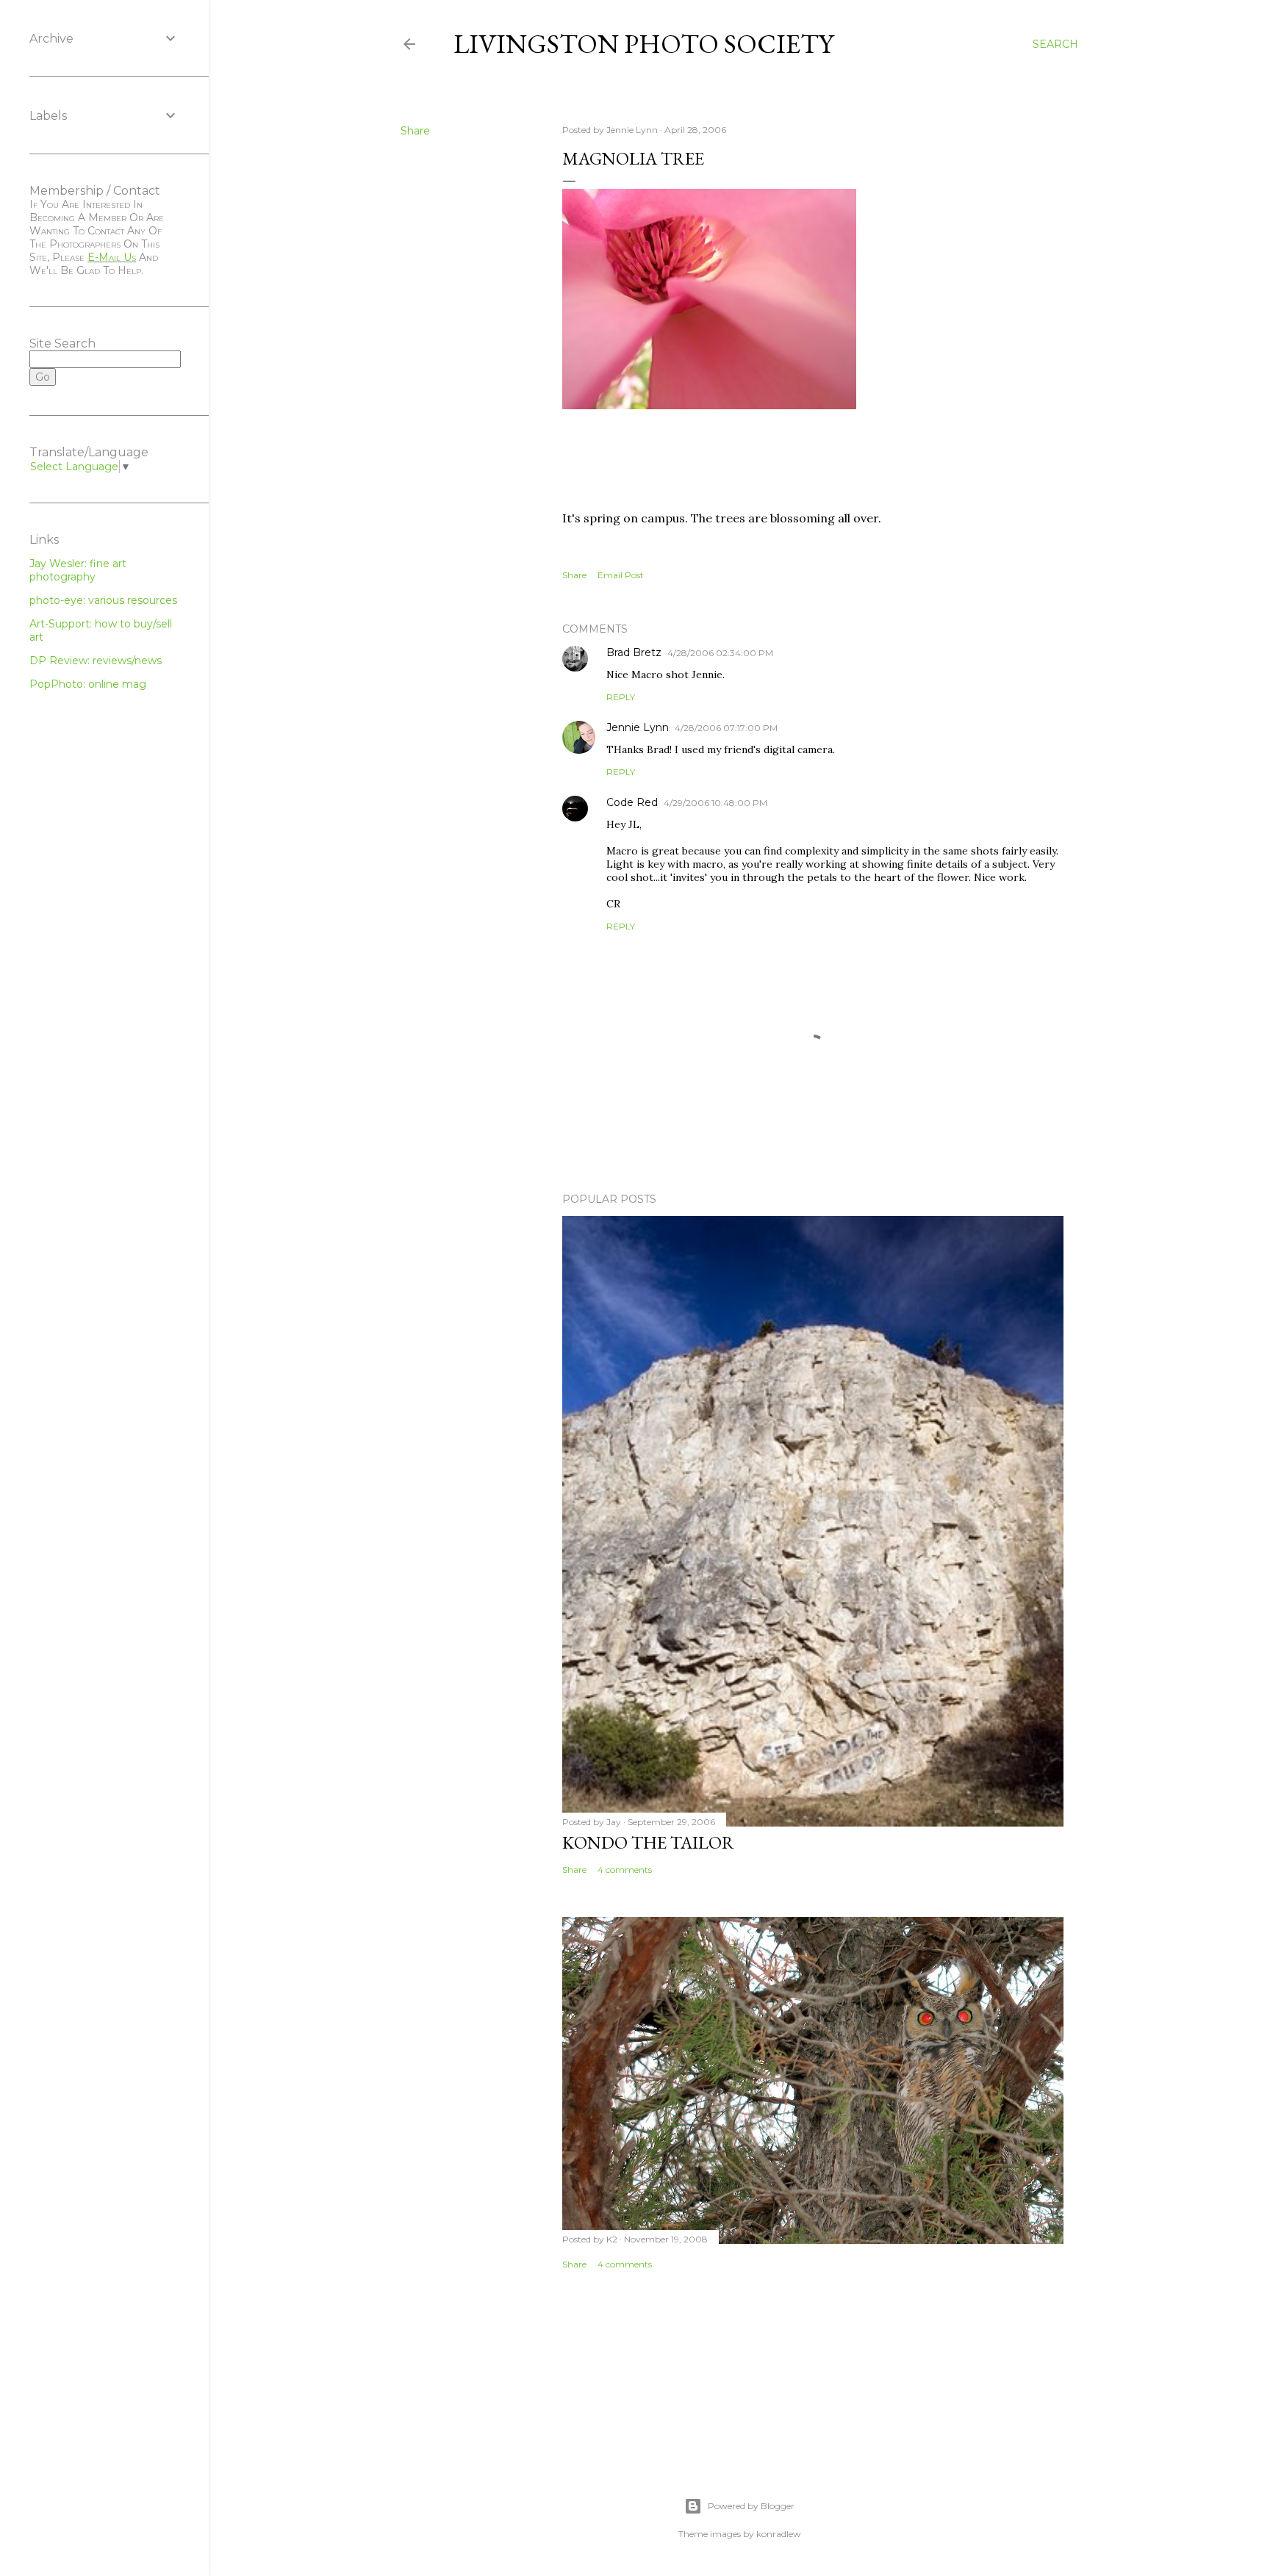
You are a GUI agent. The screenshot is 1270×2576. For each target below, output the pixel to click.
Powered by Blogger (751, 2506)
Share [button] (415, 131)
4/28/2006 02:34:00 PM (720, 653)
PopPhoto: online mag (88, 684)
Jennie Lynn (638, 727)
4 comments (625, 1870)
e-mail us (112, 257)
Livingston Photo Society (643, 44)
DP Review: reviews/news (96, 661)
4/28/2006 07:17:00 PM (726, 728)
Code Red (632, 802)
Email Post (621, 575)
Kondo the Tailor (648, 1842)
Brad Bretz (634, 652)
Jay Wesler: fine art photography (78, 570)
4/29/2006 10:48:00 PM (715, 803)
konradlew (779, 2534)
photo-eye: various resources (103, 600)
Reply (621, 697)
